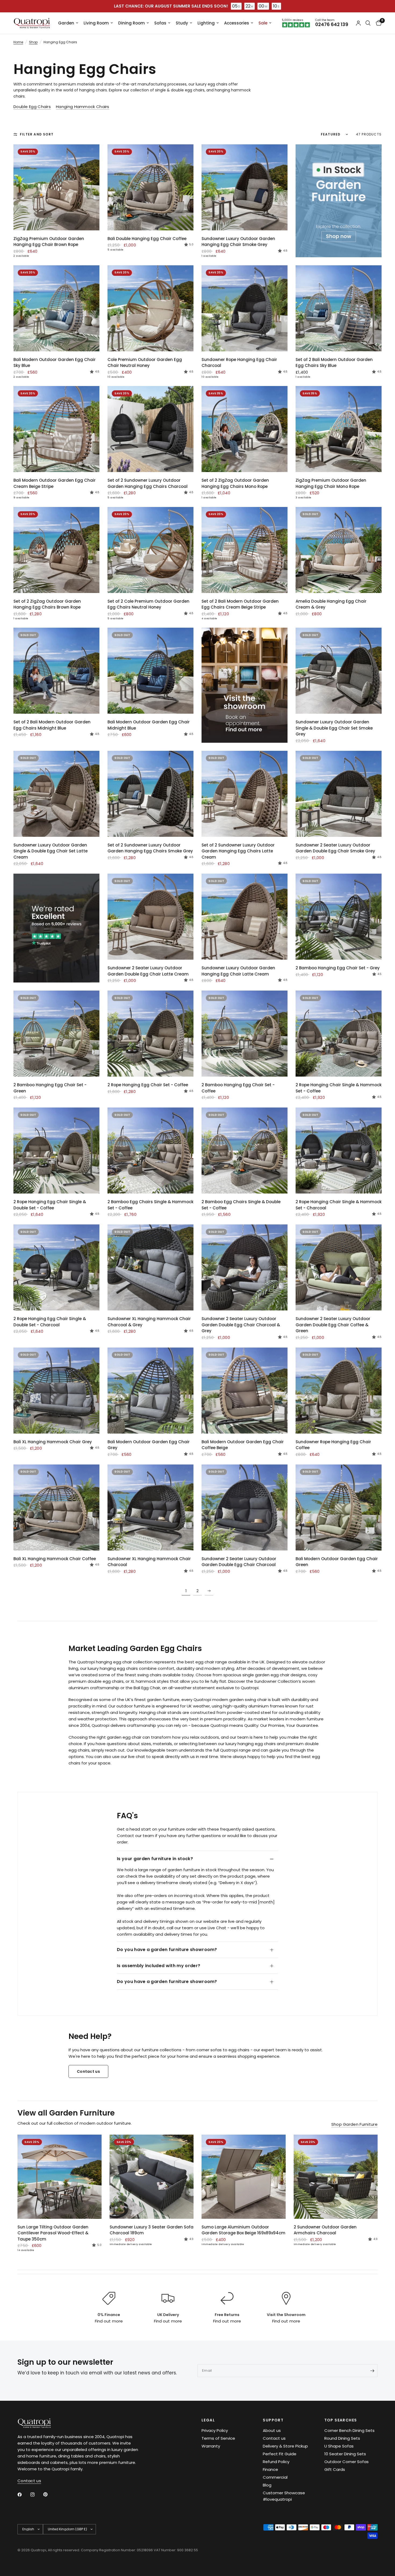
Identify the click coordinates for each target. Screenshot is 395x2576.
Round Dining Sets (342, 2438)
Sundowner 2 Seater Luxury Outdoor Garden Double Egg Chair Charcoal (239, 1562)
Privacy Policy (215, 2430)
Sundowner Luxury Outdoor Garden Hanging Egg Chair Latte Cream (238, 971)
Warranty (211, 2446)
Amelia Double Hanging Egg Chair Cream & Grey (331, 604)
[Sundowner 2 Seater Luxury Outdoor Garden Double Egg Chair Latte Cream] (150, 917)
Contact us (274, 2438)
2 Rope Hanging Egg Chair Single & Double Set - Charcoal (50, 1322)
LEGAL (208, 2420)
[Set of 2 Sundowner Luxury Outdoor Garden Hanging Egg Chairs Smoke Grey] (150, 794)
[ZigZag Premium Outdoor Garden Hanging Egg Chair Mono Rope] (339, 429)
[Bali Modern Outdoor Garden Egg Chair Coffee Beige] (245, 1391)
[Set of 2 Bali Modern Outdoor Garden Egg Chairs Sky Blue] (339, 308)
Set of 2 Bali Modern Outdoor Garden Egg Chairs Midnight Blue (52, 725)
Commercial (275, 2477)
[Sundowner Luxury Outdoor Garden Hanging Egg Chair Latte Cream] (245, 917)
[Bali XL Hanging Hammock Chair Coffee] (56, 1507)
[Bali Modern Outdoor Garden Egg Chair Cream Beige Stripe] (56, 429)
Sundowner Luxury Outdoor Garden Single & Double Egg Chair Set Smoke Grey (334, 728)
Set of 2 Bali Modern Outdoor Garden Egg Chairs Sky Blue (334, 363)
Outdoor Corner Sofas (346, 2462)
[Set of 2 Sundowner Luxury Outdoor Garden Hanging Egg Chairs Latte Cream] (245, 794)
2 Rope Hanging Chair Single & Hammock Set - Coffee (339, 1088)
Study (182, 23)
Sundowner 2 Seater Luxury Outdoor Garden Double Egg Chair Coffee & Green (333, 1325)
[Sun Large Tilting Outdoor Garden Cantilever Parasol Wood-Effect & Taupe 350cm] (60, 2177)
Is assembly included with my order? (159, 1966)
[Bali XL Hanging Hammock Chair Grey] (56, 1391)
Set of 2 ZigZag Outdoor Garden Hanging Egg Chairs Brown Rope (47, 604)
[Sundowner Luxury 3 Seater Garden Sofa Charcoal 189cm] (152, 2177)
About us (272, 2430)
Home (18, 42)
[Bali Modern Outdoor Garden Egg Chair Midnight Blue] (150, 671)
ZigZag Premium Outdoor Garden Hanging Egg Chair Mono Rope (331, 483)
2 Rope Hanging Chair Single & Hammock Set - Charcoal (339, 1205)
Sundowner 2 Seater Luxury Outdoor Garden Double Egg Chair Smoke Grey (335, 848)
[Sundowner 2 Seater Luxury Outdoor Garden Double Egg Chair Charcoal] (245, 1507)
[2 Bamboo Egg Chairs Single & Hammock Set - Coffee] (150, 1151)
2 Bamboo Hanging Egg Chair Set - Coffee (238, 1088)
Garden (66, 23)
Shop (33, 42)
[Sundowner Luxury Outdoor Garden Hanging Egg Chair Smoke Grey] (245, 187)
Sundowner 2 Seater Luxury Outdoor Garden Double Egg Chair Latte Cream (148, 971)
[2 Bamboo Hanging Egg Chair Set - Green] (56, 1034)
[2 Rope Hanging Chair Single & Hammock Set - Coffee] (339, 1034)
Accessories (237, 23)
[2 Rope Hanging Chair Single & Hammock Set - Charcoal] (339, 1151)
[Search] (368, 23)
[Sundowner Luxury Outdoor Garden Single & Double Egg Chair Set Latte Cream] (56, 794)
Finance (270, 2469)
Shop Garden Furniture (354, 2124)
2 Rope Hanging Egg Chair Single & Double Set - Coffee (50, 1205)
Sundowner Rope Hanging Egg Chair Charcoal (239, 363)
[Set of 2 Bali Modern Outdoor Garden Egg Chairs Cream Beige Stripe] (245, 550)
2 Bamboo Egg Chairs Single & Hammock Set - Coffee (150, 1205)
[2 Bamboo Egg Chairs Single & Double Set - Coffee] (245, 1151)
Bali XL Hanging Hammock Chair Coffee (55, 1559)
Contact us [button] (29, 2481)
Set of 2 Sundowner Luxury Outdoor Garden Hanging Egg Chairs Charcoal (148, 483)
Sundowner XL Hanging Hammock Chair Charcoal (149, 1562)
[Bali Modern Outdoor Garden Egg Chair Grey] (150, 1391)
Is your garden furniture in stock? (155, 1859)
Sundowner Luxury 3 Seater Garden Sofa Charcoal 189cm (152, 2230)
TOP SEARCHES (341, 2420)
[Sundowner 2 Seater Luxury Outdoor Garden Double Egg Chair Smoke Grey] (339, 794)
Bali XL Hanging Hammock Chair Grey (53, 1442)
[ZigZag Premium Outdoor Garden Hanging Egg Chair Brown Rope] (56, 187)
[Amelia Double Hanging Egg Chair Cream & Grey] (339, 550)
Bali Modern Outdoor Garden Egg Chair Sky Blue (55, 363)
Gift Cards (335, 2469)
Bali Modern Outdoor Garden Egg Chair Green (337, 1562)
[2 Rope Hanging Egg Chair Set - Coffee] (150, 1034)
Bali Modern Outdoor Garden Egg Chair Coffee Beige (243, 1445)
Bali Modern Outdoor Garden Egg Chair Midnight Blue (149, 725)
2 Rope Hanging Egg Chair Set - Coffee (148, 1085)
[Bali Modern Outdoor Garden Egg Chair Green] (339, 1507)
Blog (267, 2485)
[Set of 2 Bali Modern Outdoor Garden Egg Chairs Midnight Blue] (56, 671)
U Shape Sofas (339, 2446)
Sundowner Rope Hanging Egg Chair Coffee (333, 1445)
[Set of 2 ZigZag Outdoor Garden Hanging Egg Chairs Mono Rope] (245, 429)
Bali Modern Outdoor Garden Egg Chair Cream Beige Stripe (55, 483)
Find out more (109, 2321)
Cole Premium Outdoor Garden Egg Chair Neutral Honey (145, 363)
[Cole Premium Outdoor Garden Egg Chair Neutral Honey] (150, 308)
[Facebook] (23, 2495)
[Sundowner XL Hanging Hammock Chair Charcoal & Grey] (150, 1267)
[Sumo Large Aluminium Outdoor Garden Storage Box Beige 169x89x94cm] (244, 2177)
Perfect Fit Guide (280, 2454)
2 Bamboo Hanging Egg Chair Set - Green (50, 1088)
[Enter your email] (372, 2371)
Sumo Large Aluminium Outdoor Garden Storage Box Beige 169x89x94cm (243, 2230)
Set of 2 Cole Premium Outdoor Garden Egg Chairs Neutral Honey (148, 604)
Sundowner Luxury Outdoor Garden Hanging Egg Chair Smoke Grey (238, 242)
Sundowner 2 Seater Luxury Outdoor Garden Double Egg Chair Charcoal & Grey (241, 1325)
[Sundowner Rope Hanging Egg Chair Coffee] (339, 1391)
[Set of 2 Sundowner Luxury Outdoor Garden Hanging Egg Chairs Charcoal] (150, 429)
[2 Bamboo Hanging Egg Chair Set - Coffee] (245, 1034)
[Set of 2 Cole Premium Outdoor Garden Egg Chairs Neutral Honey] (150, 550)
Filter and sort (37, 134)
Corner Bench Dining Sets (349, 2430)
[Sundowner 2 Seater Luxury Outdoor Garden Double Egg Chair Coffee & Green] (339, 1267)
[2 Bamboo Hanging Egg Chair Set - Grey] (339, 917)
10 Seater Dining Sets (345, 2454)
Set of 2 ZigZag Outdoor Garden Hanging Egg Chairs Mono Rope (235, 483)
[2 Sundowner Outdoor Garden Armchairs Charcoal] (336, 2177)
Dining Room (132, 23)
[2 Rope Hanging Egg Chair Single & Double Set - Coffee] (56, 1151)
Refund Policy (276, 2462)
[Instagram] (36, 2495)
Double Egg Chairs (32, 107)
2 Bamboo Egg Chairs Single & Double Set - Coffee (241, 1205)
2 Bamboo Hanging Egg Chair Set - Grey (338, 968)
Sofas (160, 23)
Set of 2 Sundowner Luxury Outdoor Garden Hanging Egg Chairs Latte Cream (238, 851)
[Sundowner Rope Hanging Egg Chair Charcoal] (245, 308)
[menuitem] (68, 23)
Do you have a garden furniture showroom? (167, 1950)
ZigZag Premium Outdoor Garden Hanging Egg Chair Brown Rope (49, 242)
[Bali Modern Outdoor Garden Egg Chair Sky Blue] (56, 308)
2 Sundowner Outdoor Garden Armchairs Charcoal (325, 2230)
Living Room (96, 23)
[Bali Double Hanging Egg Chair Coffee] (150, 187)
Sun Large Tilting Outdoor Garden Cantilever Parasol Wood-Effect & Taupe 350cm (53, 2233)
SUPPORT (273, 2420)
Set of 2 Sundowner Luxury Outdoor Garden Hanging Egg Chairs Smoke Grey (150, 848)
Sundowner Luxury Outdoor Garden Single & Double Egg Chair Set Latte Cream (51, 851)
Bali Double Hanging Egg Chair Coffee (147, 239)
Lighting (206, 23)
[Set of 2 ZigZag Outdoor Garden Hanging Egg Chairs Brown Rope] (56, 550)
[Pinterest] (49, 2494)
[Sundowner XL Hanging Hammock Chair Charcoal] (150, 1507)
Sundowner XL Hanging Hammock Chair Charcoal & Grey (149, 1322)
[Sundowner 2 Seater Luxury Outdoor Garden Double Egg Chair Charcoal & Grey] (245, 1267)
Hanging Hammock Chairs (83, 107)
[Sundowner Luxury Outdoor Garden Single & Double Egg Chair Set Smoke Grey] (339, 671)
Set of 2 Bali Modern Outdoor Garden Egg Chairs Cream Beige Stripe (240, 604)
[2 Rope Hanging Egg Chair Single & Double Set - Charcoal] (56, 1267)
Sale (263, 23)
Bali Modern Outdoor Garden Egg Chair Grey (149, 1445)
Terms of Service (218, 2438)
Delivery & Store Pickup (285, 2446)
